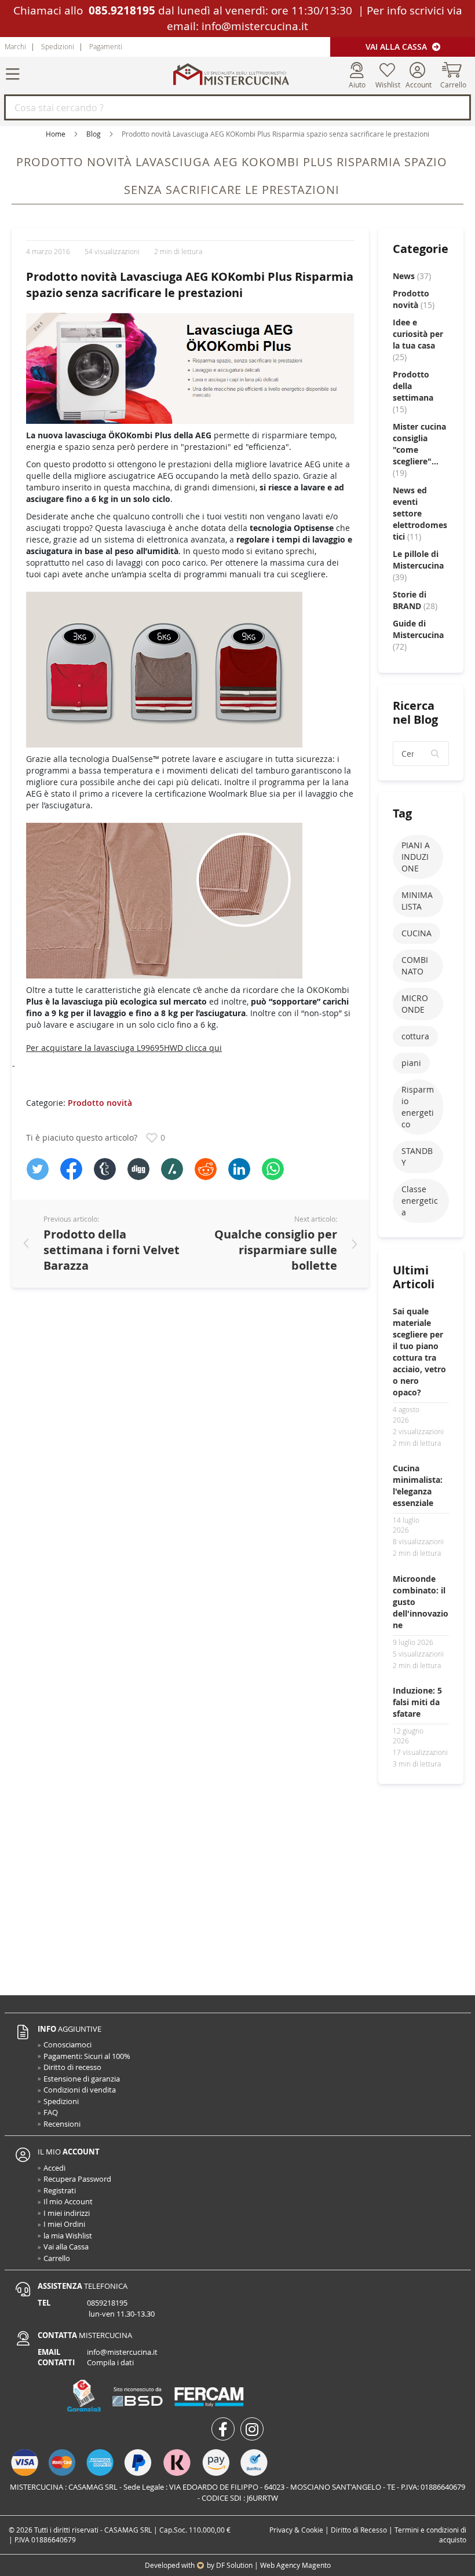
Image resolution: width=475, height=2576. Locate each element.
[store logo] (231, 74)
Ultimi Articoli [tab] (414, 1277)
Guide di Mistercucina (418, 635)
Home (56, 134)
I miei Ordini (64, 2224)
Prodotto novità (100, 1103)
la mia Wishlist (68, 2236)
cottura (415, 1036)
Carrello (57, 2258)
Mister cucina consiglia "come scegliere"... (419, 450)
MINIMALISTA (417, 901)
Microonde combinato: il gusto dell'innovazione (421, 1602)
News (412, 276)
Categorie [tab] (421, 249)
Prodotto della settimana (413, 392)
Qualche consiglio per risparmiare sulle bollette (276, 1250)
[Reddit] (206, 1169)
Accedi (54, 2168)
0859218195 (107, 2303)
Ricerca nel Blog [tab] (415, 712)
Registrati (60, 2190)
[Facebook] (71, 1169)
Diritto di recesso (72, 2067)
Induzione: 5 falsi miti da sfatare (417, 1702)
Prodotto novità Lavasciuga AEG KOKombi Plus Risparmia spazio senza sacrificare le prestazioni (190, 285)
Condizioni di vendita (80, 2090)
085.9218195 (122, 10)
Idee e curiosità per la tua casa (418, 340)
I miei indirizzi (67, 2213)
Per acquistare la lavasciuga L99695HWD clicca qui (124, 1048)
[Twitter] (38, 1169)
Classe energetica (420, 1201)
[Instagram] (252, 2429)
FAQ (51, 2112)
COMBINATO (415, 965)
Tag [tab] (402, 813)
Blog (94, 134)
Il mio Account (68, 2201)
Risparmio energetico (418, 1107)
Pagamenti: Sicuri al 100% (87, 2056)
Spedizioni (58, 46)
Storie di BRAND (415, 600)
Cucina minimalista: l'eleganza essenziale (418, 1485)
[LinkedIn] (239, 1169)
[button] (436, 754)
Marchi (15, 46)
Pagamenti (106, 46)
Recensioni (62, 2124)
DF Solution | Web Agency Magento (273, 2565)
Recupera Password (77, 2179)
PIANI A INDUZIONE (416, 857)
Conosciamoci (67, 2044)
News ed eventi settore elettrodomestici (420, 513)
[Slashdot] (172, 1169)
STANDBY (417, 1157)
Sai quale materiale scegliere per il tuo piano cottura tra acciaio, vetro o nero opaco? (419, 1352)
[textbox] (421, 754)
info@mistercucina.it (255, 26)
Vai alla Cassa (397, 47)
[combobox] (237, 107)
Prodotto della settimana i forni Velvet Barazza (112, 1250)
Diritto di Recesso (359, 2530)
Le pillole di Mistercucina (418, 565)
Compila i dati (110, 2362)
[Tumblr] (105, 1169)
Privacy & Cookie (296, 2530)
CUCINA (416, 933)
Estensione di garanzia (82, 2079)
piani (411, 1063)
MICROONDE (415, 1004)
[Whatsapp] (273, 1169)
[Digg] (138, 1169)
